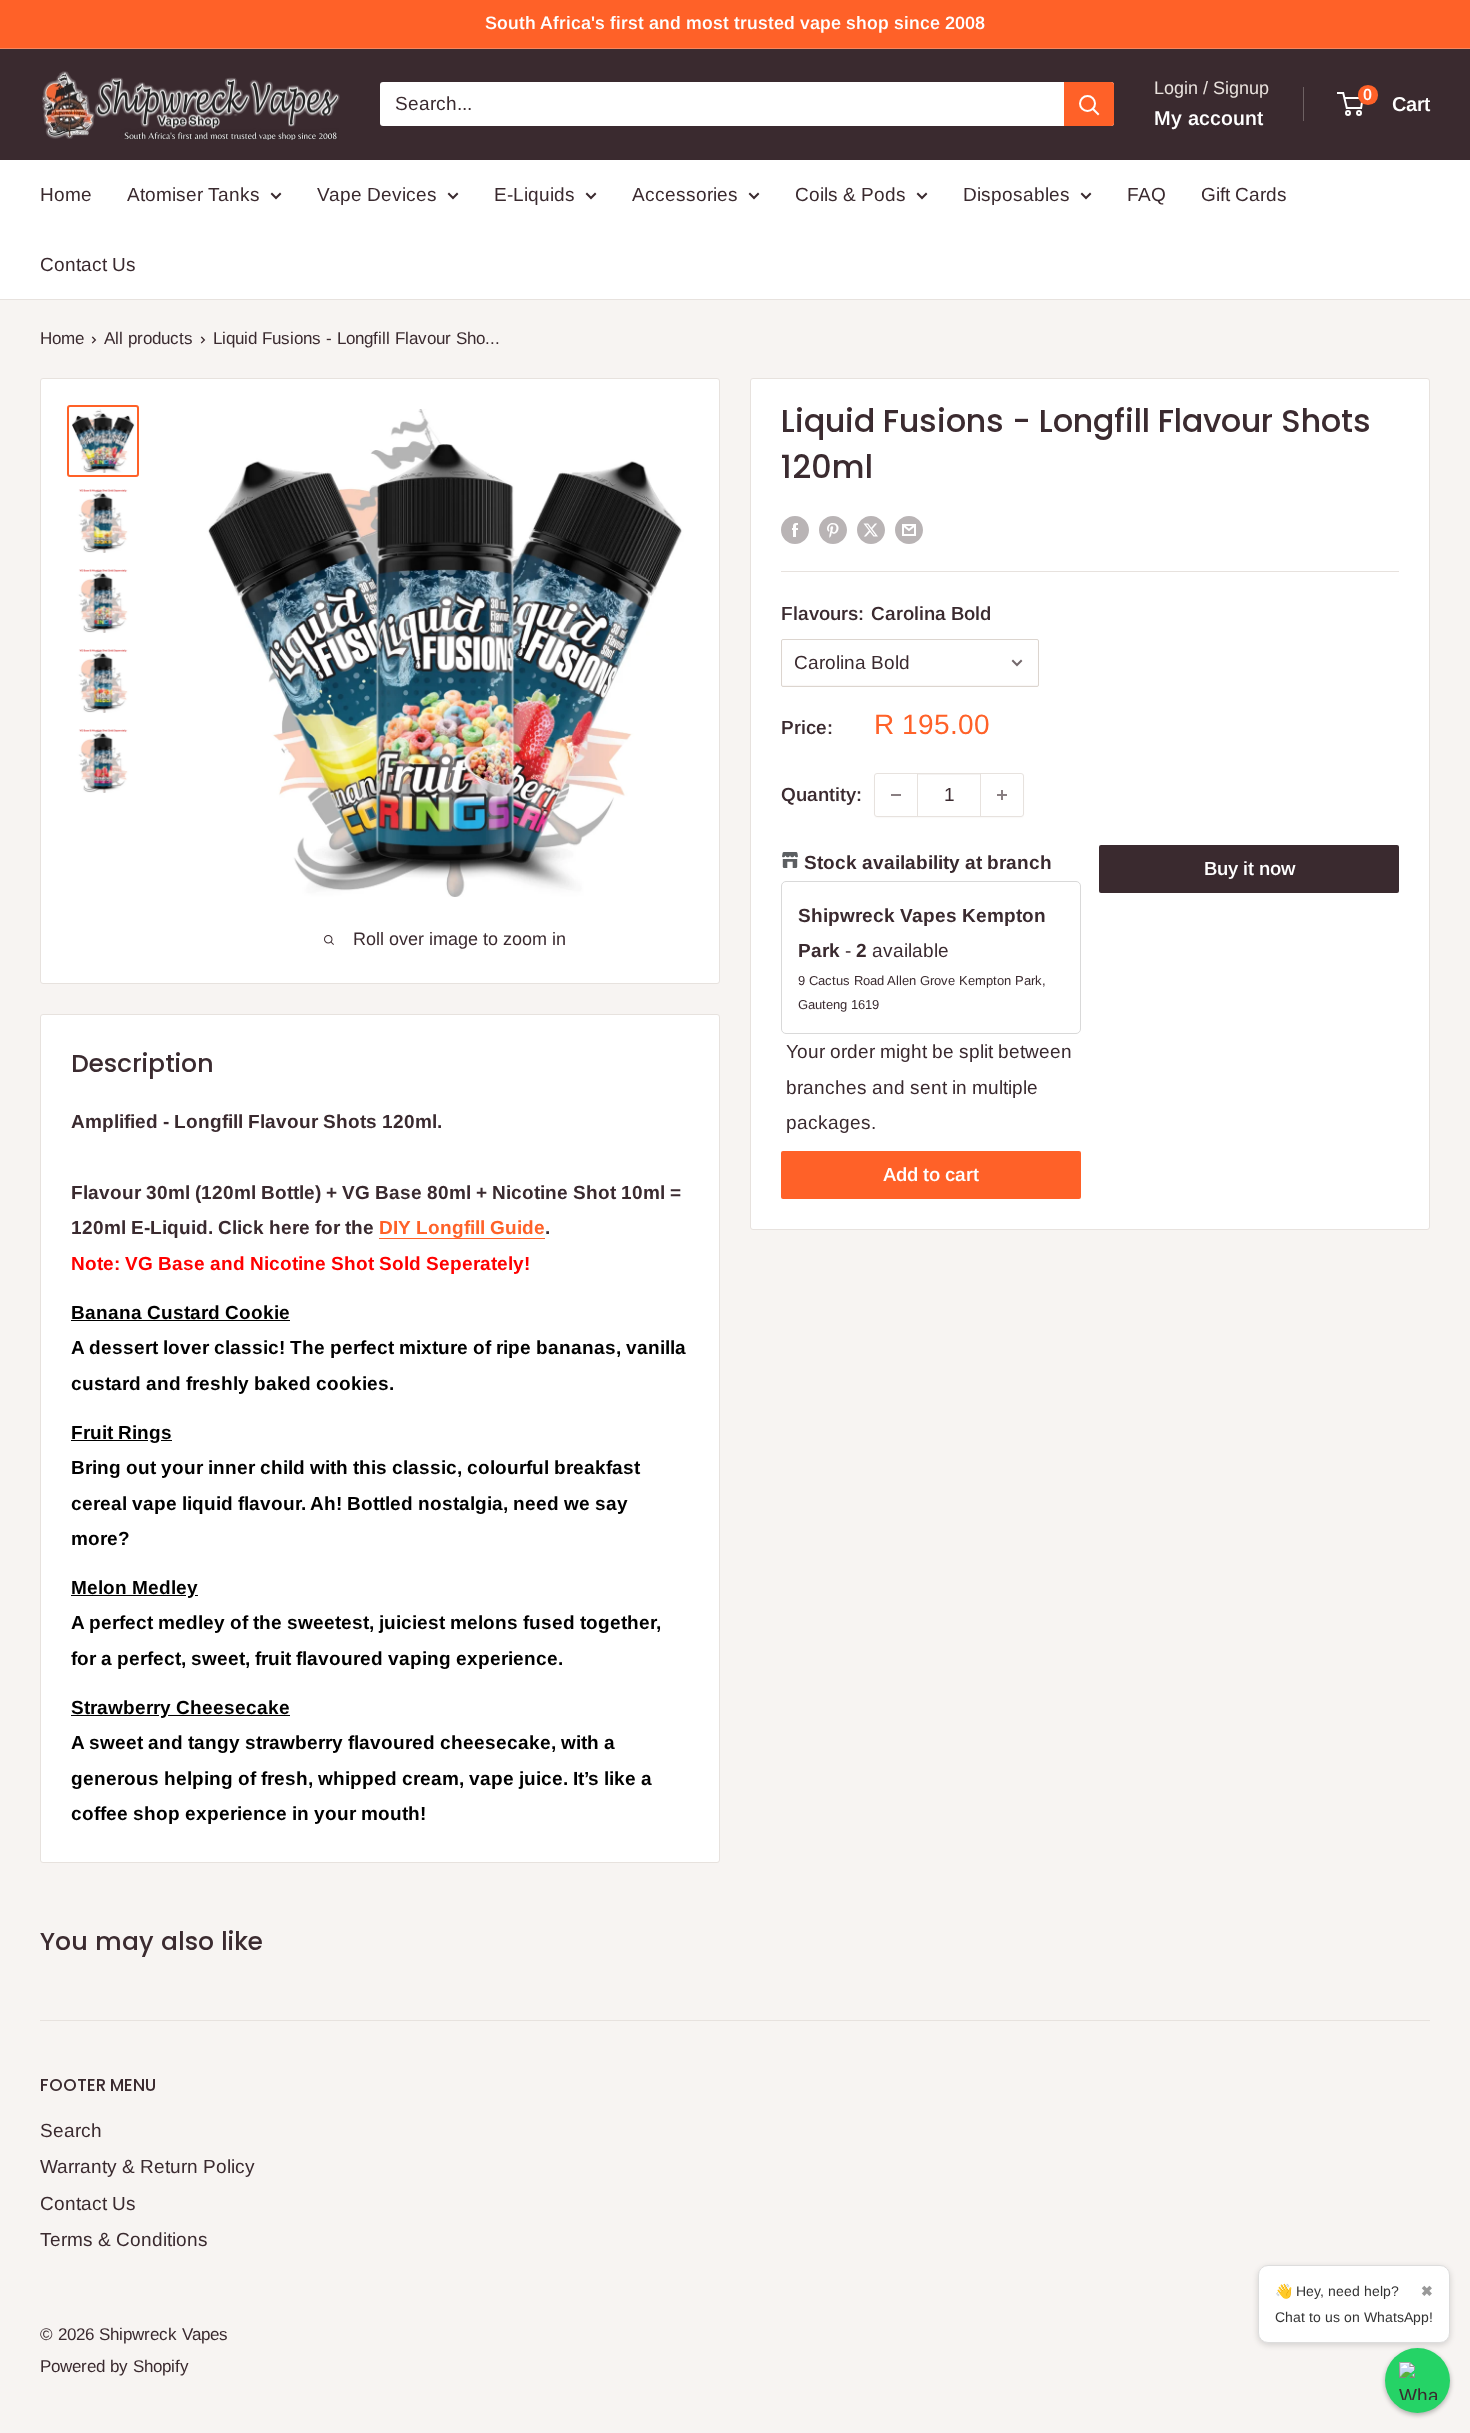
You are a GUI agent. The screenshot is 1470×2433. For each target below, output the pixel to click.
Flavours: (886, 613)
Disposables (1016, 194)
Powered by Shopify (114, 2366)
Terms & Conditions (124, 2239)
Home (66, 194)
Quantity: (821, 794)
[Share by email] (909, 529)
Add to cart (931, 1174)
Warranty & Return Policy (147, 2166)
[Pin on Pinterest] (833, 529)
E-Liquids (534, 194)
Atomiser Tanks (193, 194)
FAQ (1146, 194)
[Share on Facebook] (795, 529)
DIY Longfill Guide (462, 1227)
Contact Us (88, 264)
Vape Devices (377, 194)
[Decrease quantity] (896, 795)
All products (148, 338)
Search (71, 2130)
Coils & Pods (850, 194)
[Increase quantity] (1002, 795)
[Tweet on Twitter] (871, 529)
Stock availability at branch (928, 862)
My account (1208, 118)
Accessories (685, 194)
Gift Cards (1244, 194)
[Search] (1089, 104)
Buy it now (1249, 868)
